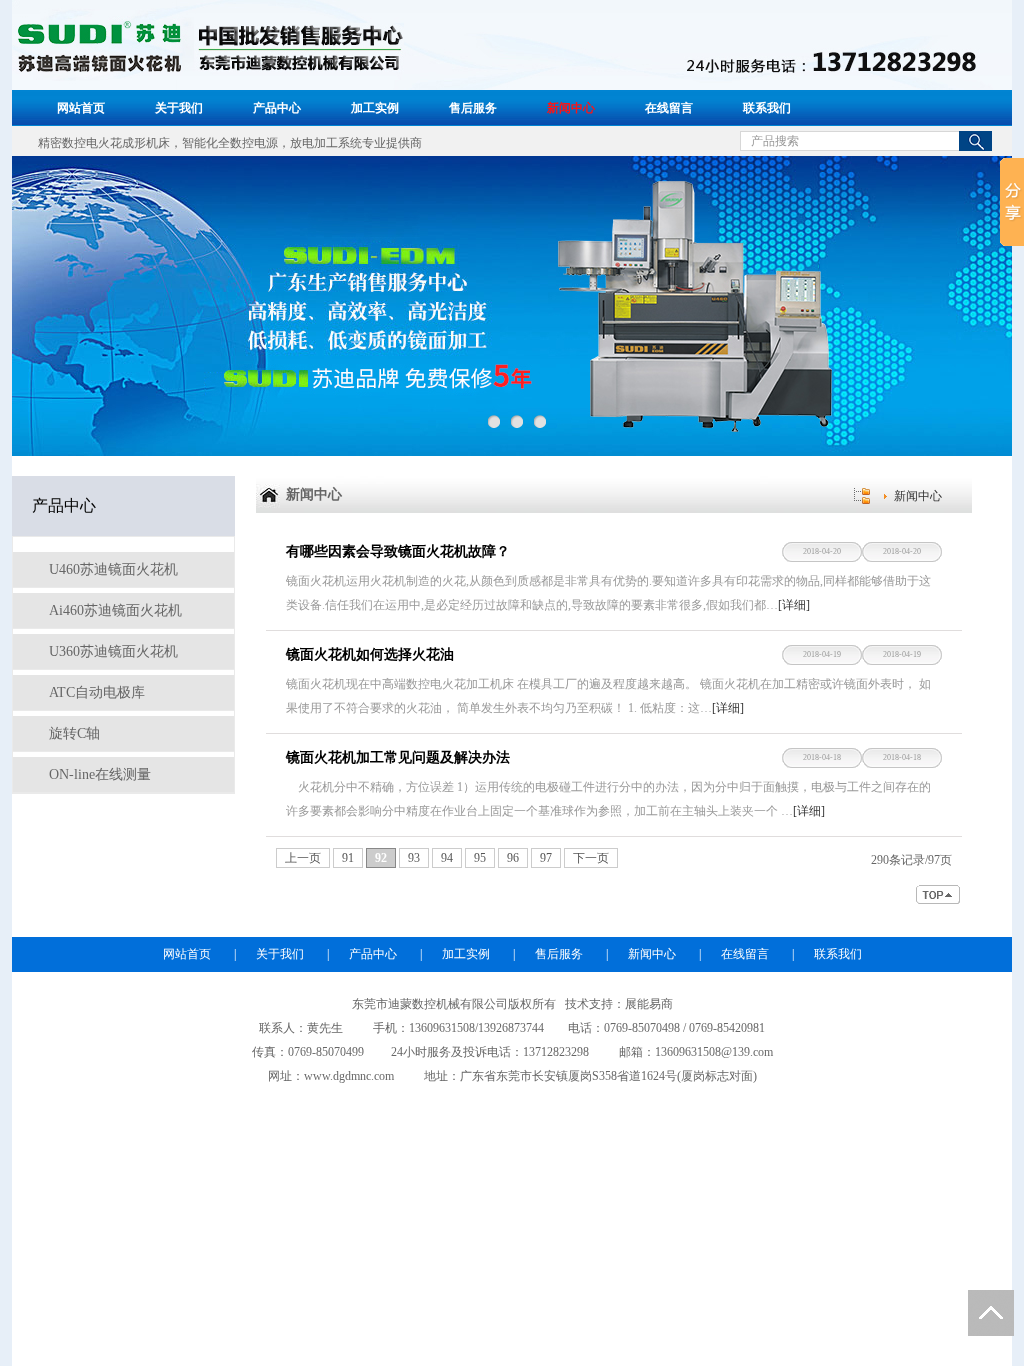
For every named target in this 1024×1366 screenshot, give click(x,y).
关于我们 (179, 108)
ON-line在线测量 (98, 774)
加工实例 (375, 108)
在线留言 (669, 108)
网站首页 (81, 108)
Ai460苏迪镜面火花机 (113, 610)
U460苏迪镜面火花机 (111, 569)
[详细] (794, 605)
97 (546, 858)
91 (348, 858)
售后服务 (473, 108)
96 (513, 858)
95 (480, 858)
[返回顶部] (939, 894)
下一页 (591, 858)
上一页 (303, 858)
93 (414, 858)
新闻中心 (571, 108)
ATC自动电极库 (95, 692)
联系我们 (767, 108)
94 (447, 858)
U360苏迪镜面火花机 (111, 651)
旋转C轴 (72, 733)
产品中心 (277, 108)
